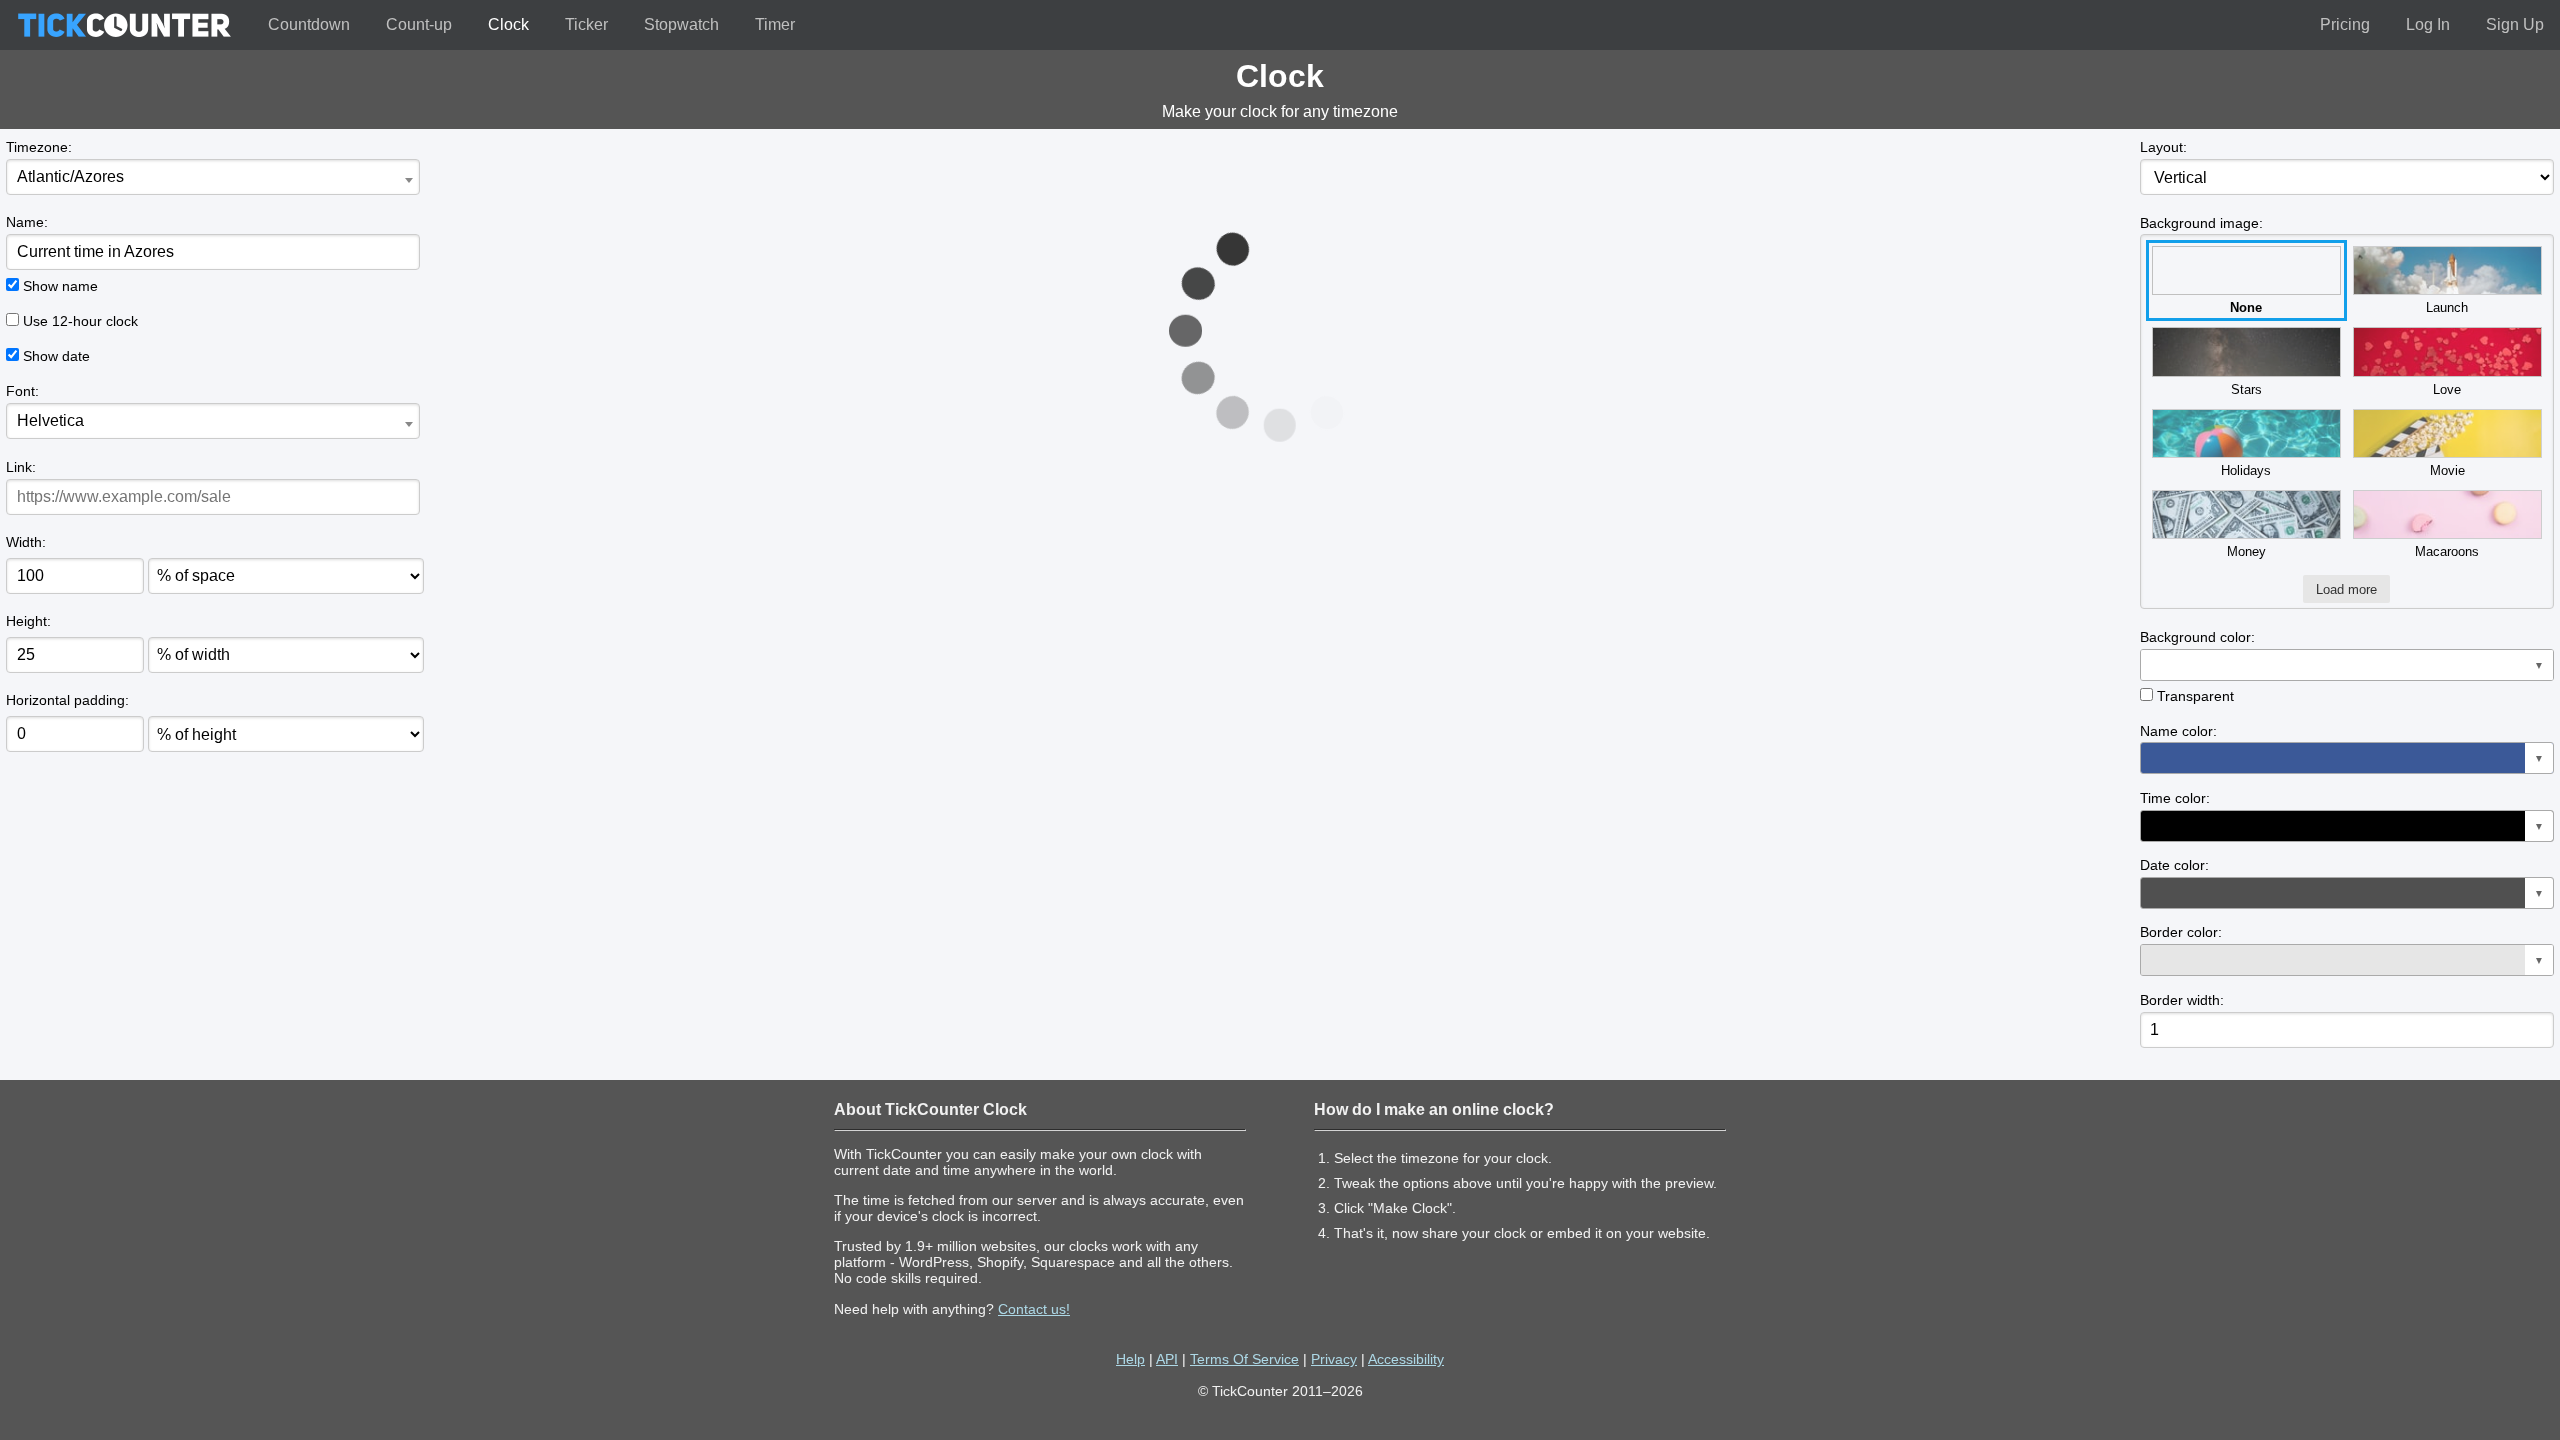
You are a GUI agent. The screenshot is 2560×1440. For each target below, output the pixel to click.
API (1167, 1359)
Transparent (2195, 696)
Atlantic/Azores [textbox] (70, 176)
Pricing (2345, 24)
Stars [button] (2246, 389)
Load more (2346, 589)
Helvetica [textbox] (50, 420)
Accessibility (1406, 1359)
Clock (508, 24)
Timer (775, 24)
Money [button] (2246, 551)
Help (1130, 1359)
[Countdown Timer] (124, 25)
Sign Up (2515, 24)
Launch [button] (2447, 307)
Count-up (419, 24)
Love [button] (2447, 389)
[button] (2347, 665)
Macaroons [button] (2447, 551)
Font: (22, 391)
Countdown (309, 24)
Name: (27, 222)
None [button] (2246, 307)
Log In (2428, 24)
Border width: (2182, 1000)
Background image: (2201, 223)
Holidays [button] (2246, 470)
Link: (21, 467)
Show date (56, 356)
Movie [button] (2447, 470)
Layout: (2163, 147)
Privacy (1334, 1359)
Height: (28, 621)
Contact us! (1034, 1309)
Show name (60, 286)
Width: (26, 542)
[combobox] (213, 177)
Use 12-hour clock (80, 321)
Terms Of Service (1244, 1359)
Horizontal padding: (67, 700)
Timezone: (39, 147)
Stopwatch (681, 24)
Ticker (586, 24)
